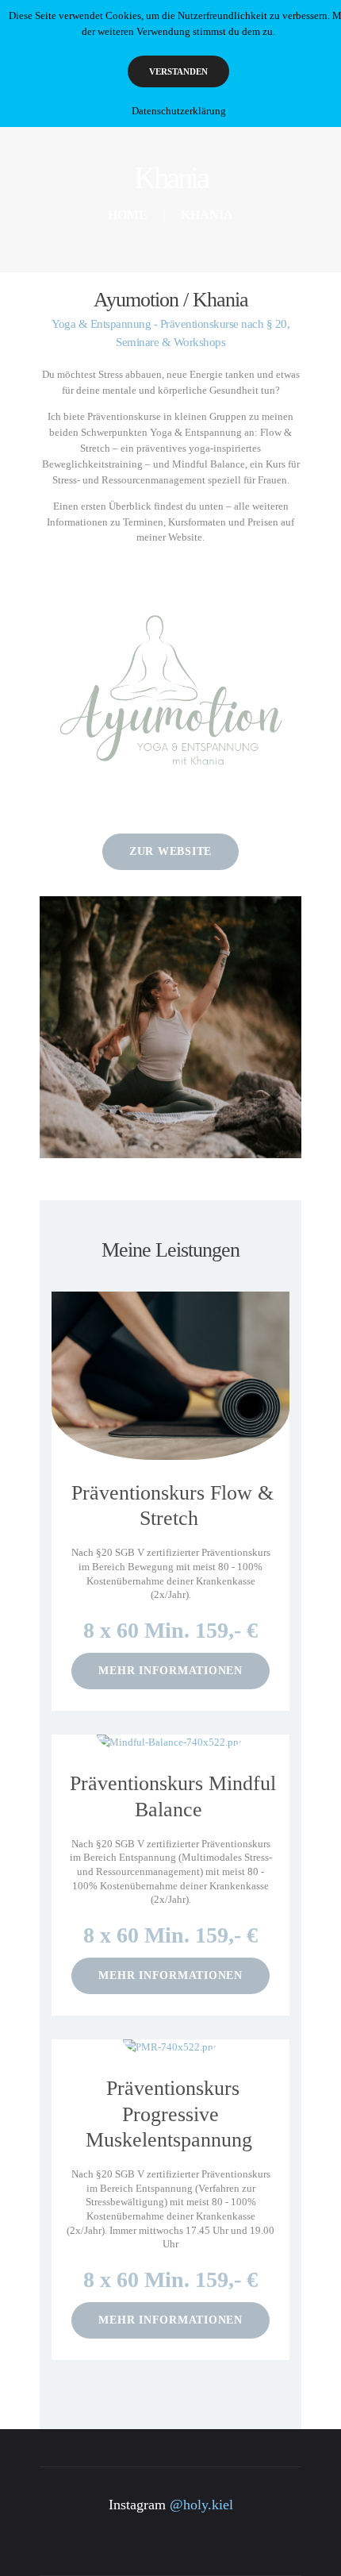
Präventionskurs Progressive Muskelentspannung (169, 2114)
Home (128, 215)
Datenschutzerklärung (179, 111)
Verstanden (178, 71)
